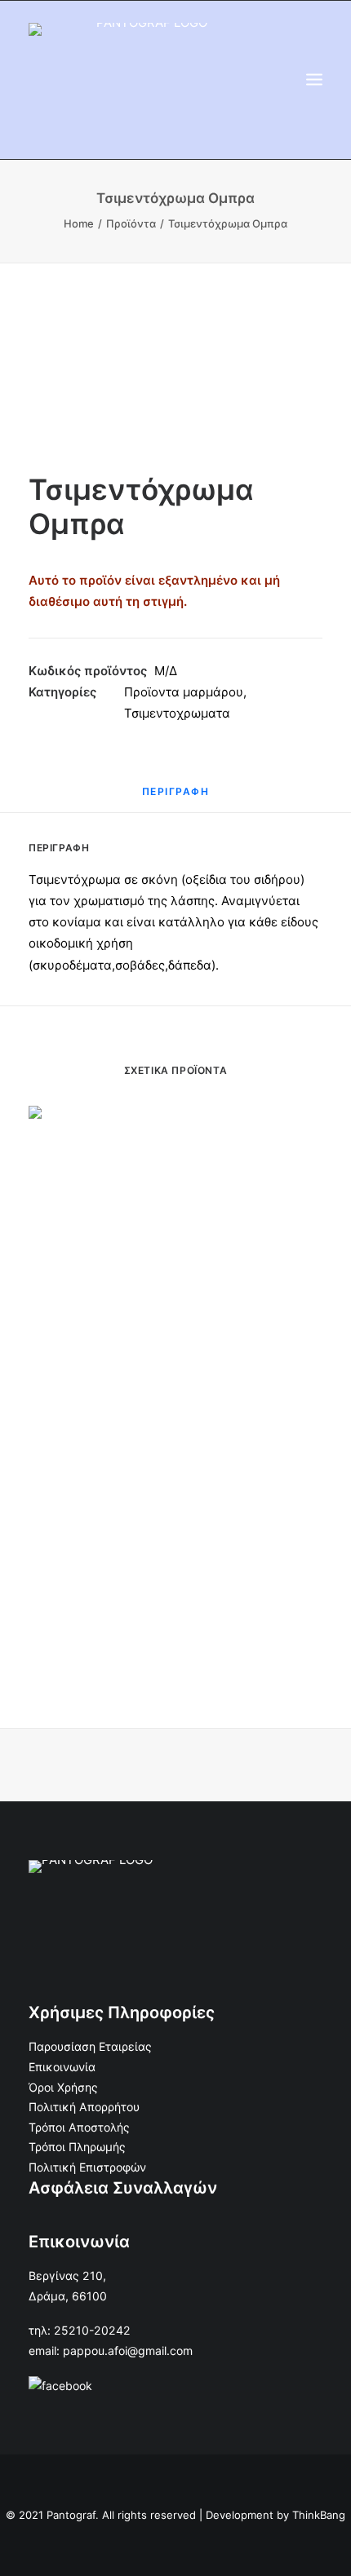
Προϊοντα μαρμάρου (184, 692)
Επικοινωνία (62, 2067)
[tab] (176, 798)
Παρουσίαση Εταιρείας (90, 2046)
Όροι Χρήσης (63, 2087)
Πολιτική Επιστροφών (87, 2167)
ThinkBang (319, 2515)
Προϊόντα (131, 223)
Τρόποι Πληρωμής (77, 2147)
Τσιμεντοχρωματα (177, 713)
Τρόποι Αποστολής (79, 2127)
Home (79, 223)
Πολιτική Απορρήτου (84, 2107)
